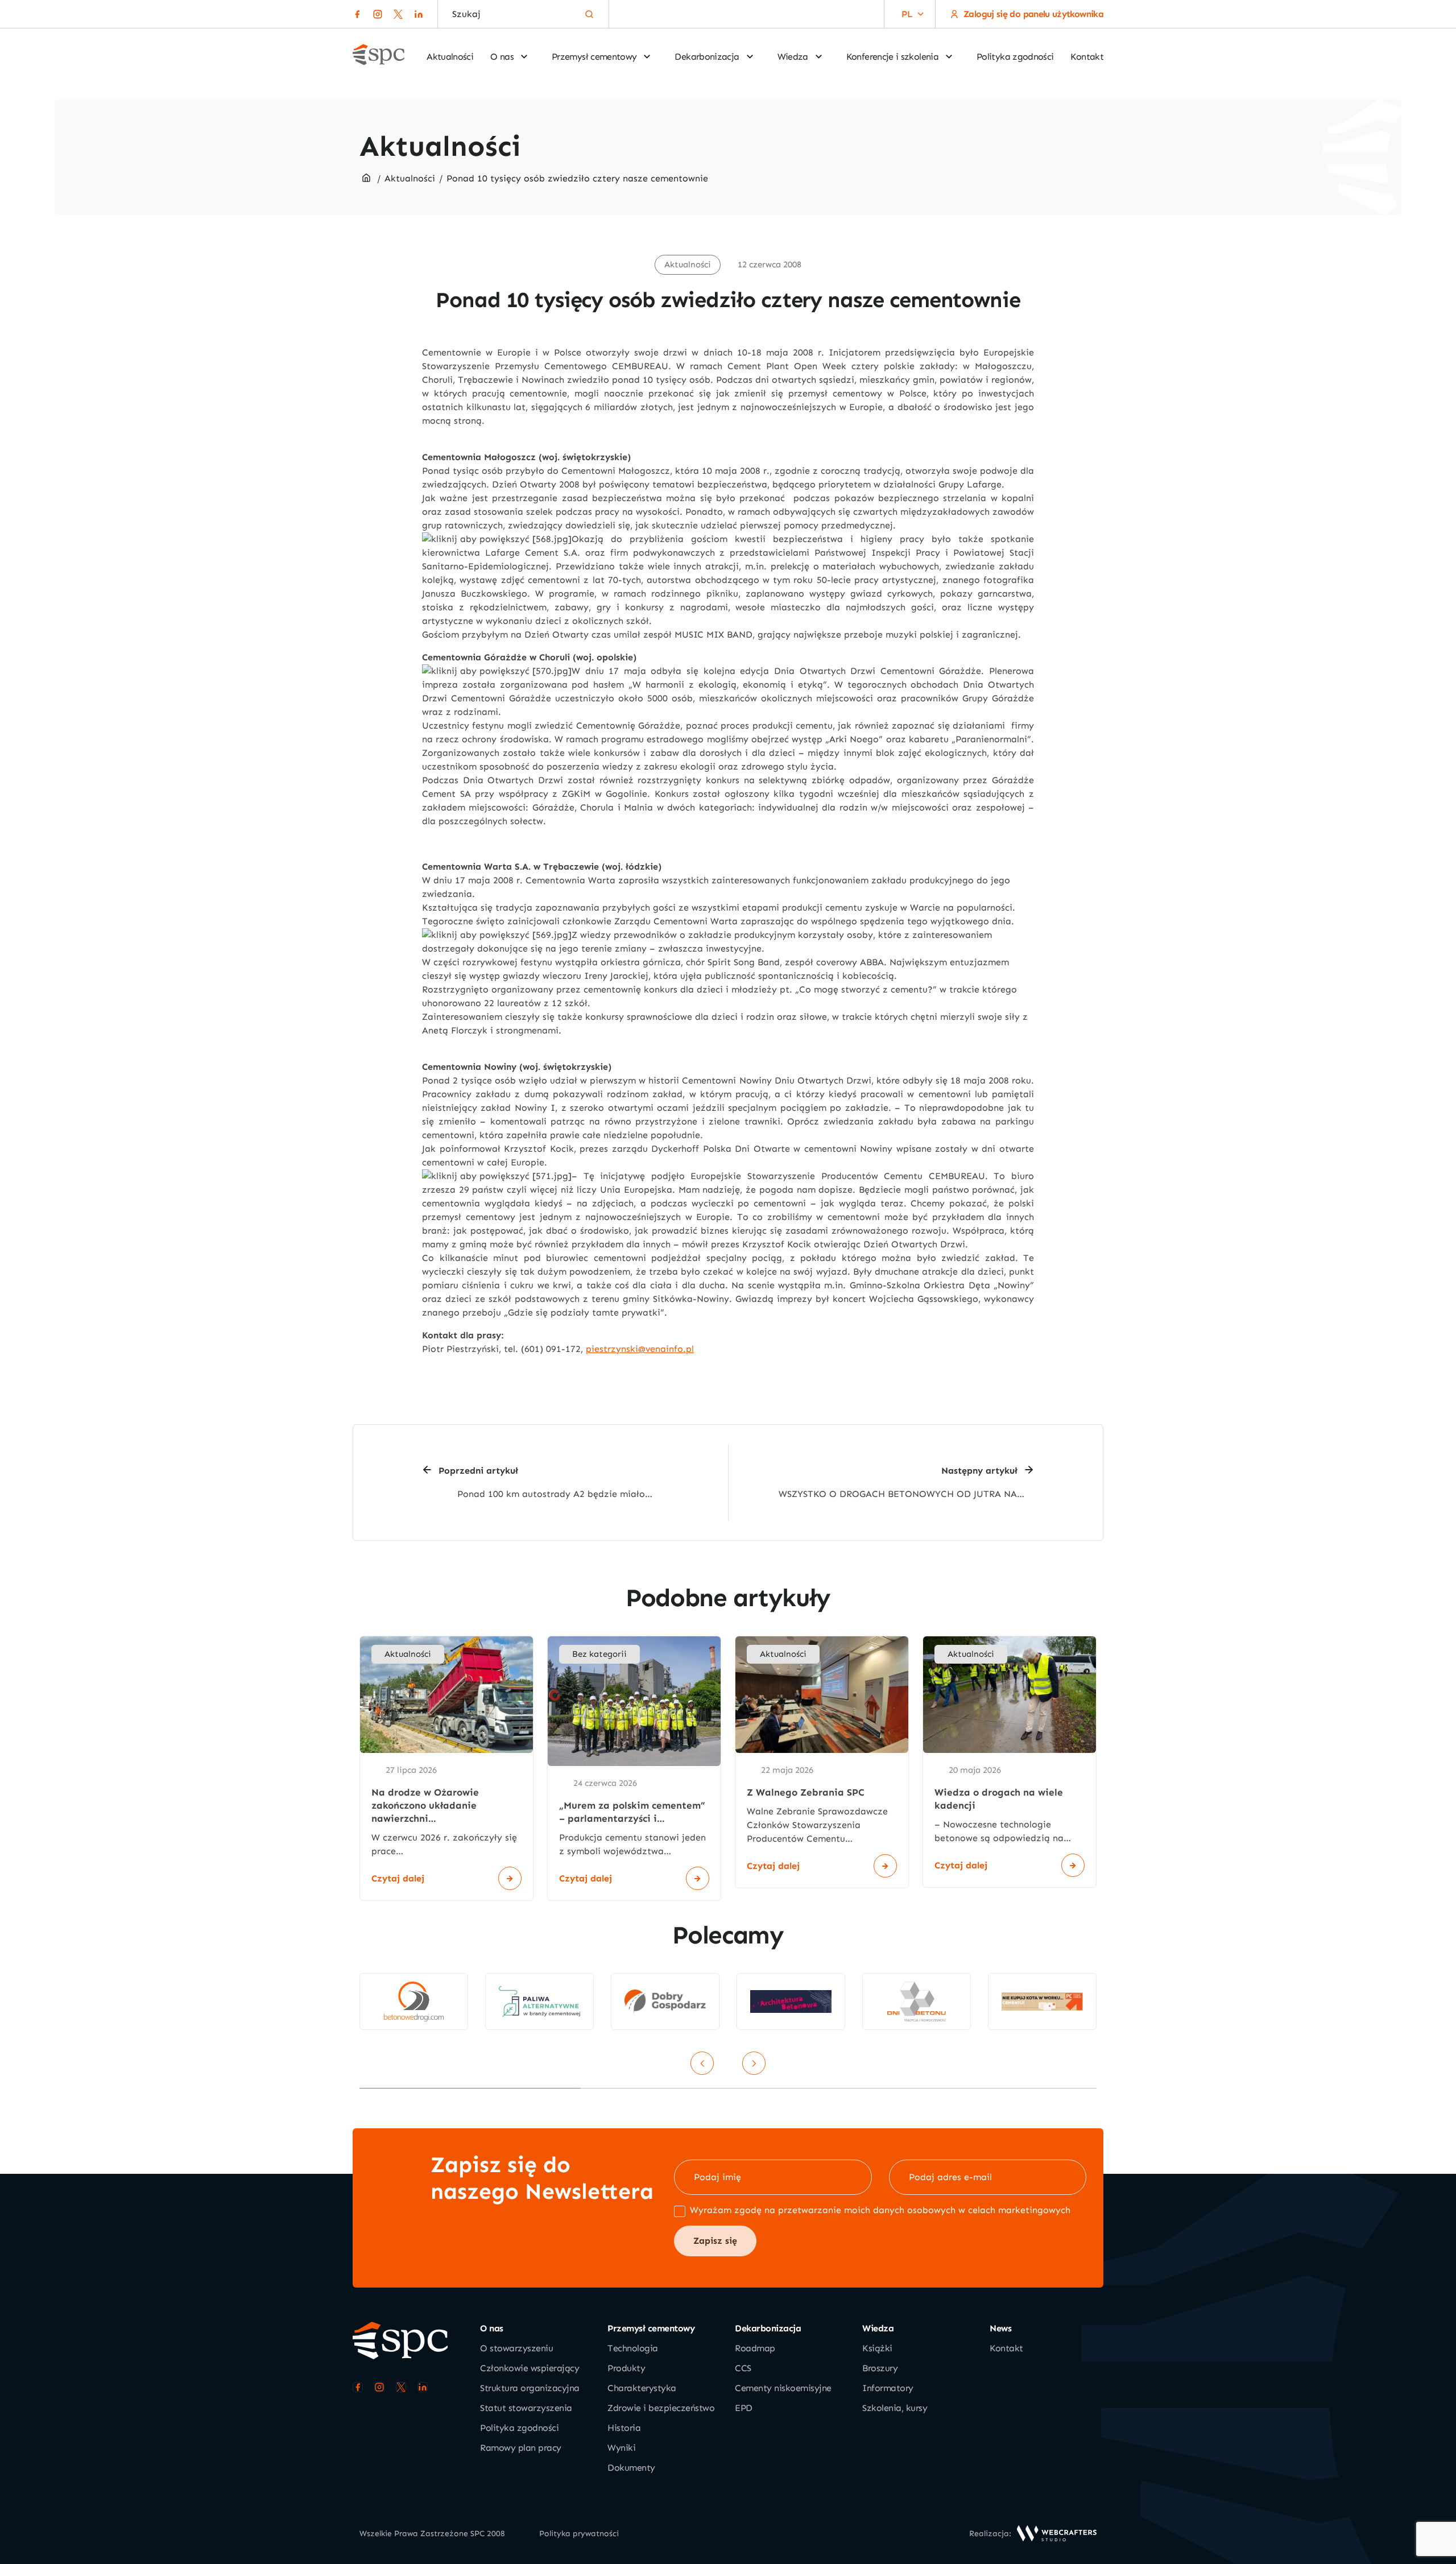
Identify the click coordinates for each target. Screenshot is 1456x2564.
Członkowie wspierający (530, 2368)
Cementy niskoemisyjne (783, 2388)
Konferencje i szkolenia (892, 57)
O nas (502, 57)
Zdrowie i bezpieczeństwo (661, 2408)
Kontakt (1087, 57)
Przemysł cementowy (594, 57)
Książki (877, 2348)
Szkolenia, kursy (895, 2408)
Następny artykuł (979, 1471)
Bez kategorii (599, 1654)
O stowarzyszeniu (516, 2348)
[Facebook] (357, 14)
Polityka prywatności (579, 2534)
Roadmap (755, 2348)
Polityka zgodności (1015, 57)
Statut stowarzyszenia (526, 2408)
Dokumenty (631, 2468)
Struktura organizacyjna (530, 2388)
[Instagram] (378, 14)
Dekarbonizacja (707, 57)
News (1000, 2328)
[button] (907, 14)
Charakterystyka (642, 2388)
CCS (743, 2368)
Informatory (888, 2388)
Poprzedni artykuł (478, 1471)
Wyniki (621, 2448)
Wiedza (793, 57)
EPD (744, 2408)
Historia (624, 2428)
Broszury (880, 2368)
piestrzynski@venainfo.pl (640, 1349)
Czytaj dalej (398, 1878)
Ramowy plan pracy (521, 2448)
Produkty (626, 2368)
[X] (398, 14)
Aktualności (450, 57)
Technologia (633, 2348)
